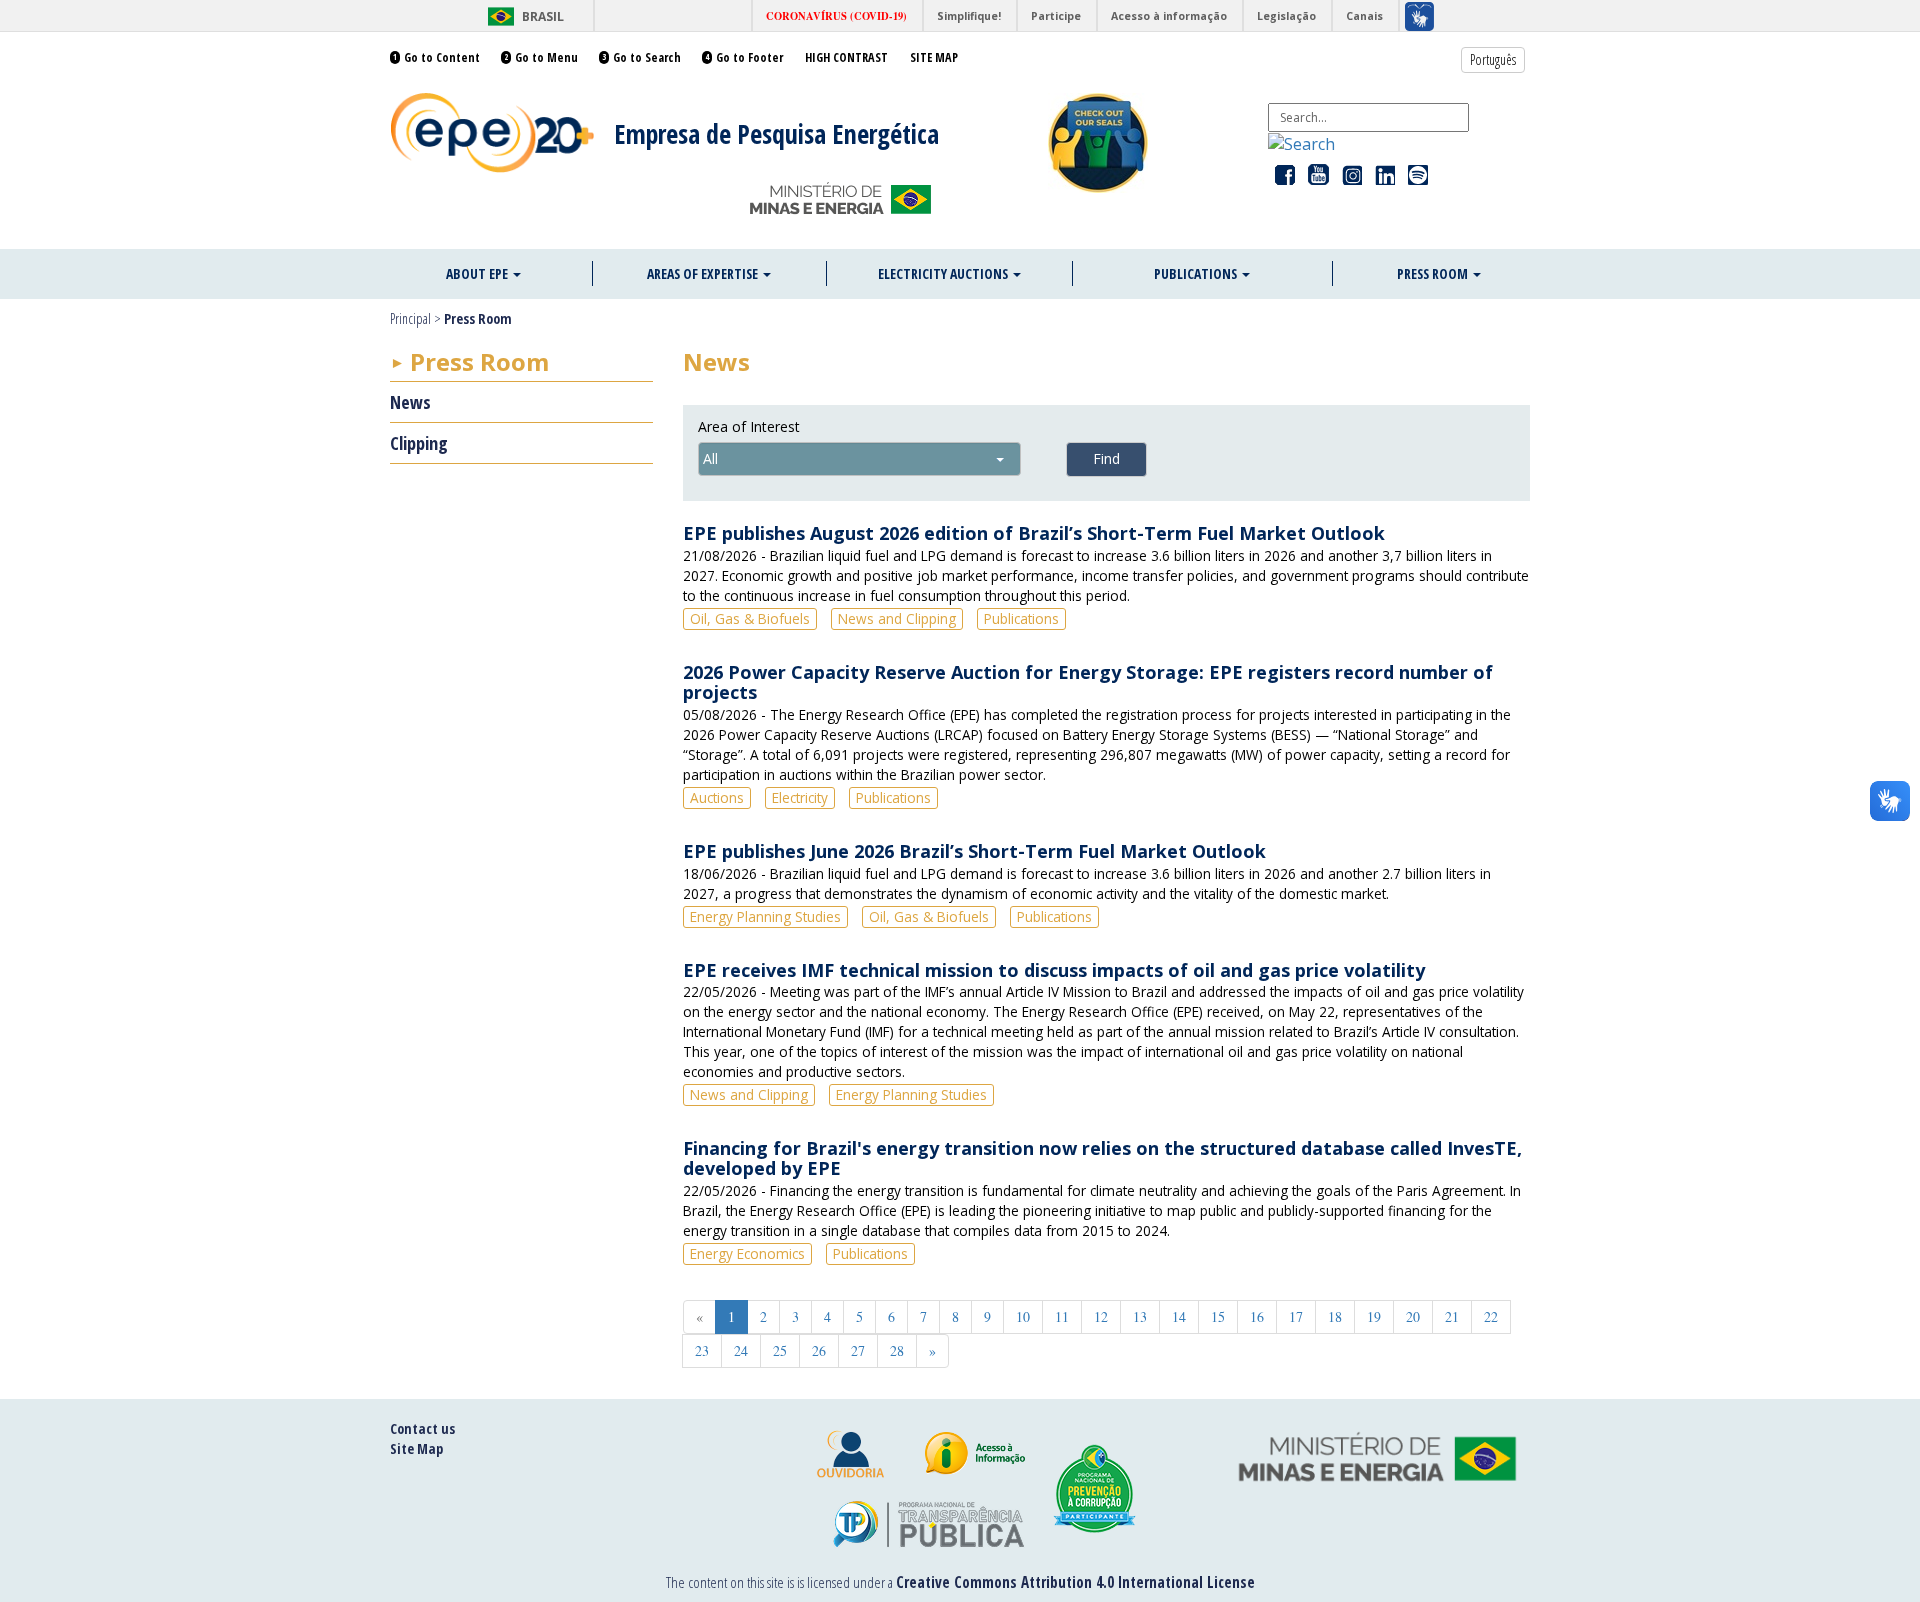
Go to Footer (749, 57)
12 (1101, 1316)
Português (1493, 59)
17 (1296, 1316)
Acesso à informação (1169, 16)
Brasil (522, 16)
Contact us (422, 1428)
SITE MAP (934, 57)
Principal (410, 318)
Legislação (1286, 16)
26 (819, 1350)
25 (780, 1350)
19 (1374, 1316)
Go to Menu (546, 57)
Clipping (419, 443)
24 (741, 1350)
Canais (1364, 16)
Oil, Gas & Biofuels (750, 618)
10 (1023, 1316)
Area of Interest (749, 426)
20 (1413, 1316)
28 (897, 1350)
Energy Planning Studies (765, 916)
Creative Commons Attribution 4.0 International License (1075, 1582)
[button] (1301, 143)
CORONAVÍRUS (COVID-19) (836, 16)
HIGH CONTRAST (846, 57)
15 (1218, 1316)
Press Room (1434, 273)
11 (1062, 1316)
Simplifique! (969, 16)
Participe (1056, 16)
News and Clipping (897, 618)
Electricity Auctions (944, 273)
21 (1452, 1316)
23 (702, 1350)
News (410, 402)
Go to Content (442, 57)
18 (1335, 1316)
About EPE (478, 273)
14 (1179, 1316)
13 (1140, 1316)
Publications (1197, 273)
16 (1257, 1316)
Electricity (800, 797)
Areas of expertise (704, 273)
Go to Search (647, 57)
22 (1491, 1316)
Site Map (416, 1448)
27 (858, 1350)
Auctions (717, 797)
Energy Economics (747, 1253)
